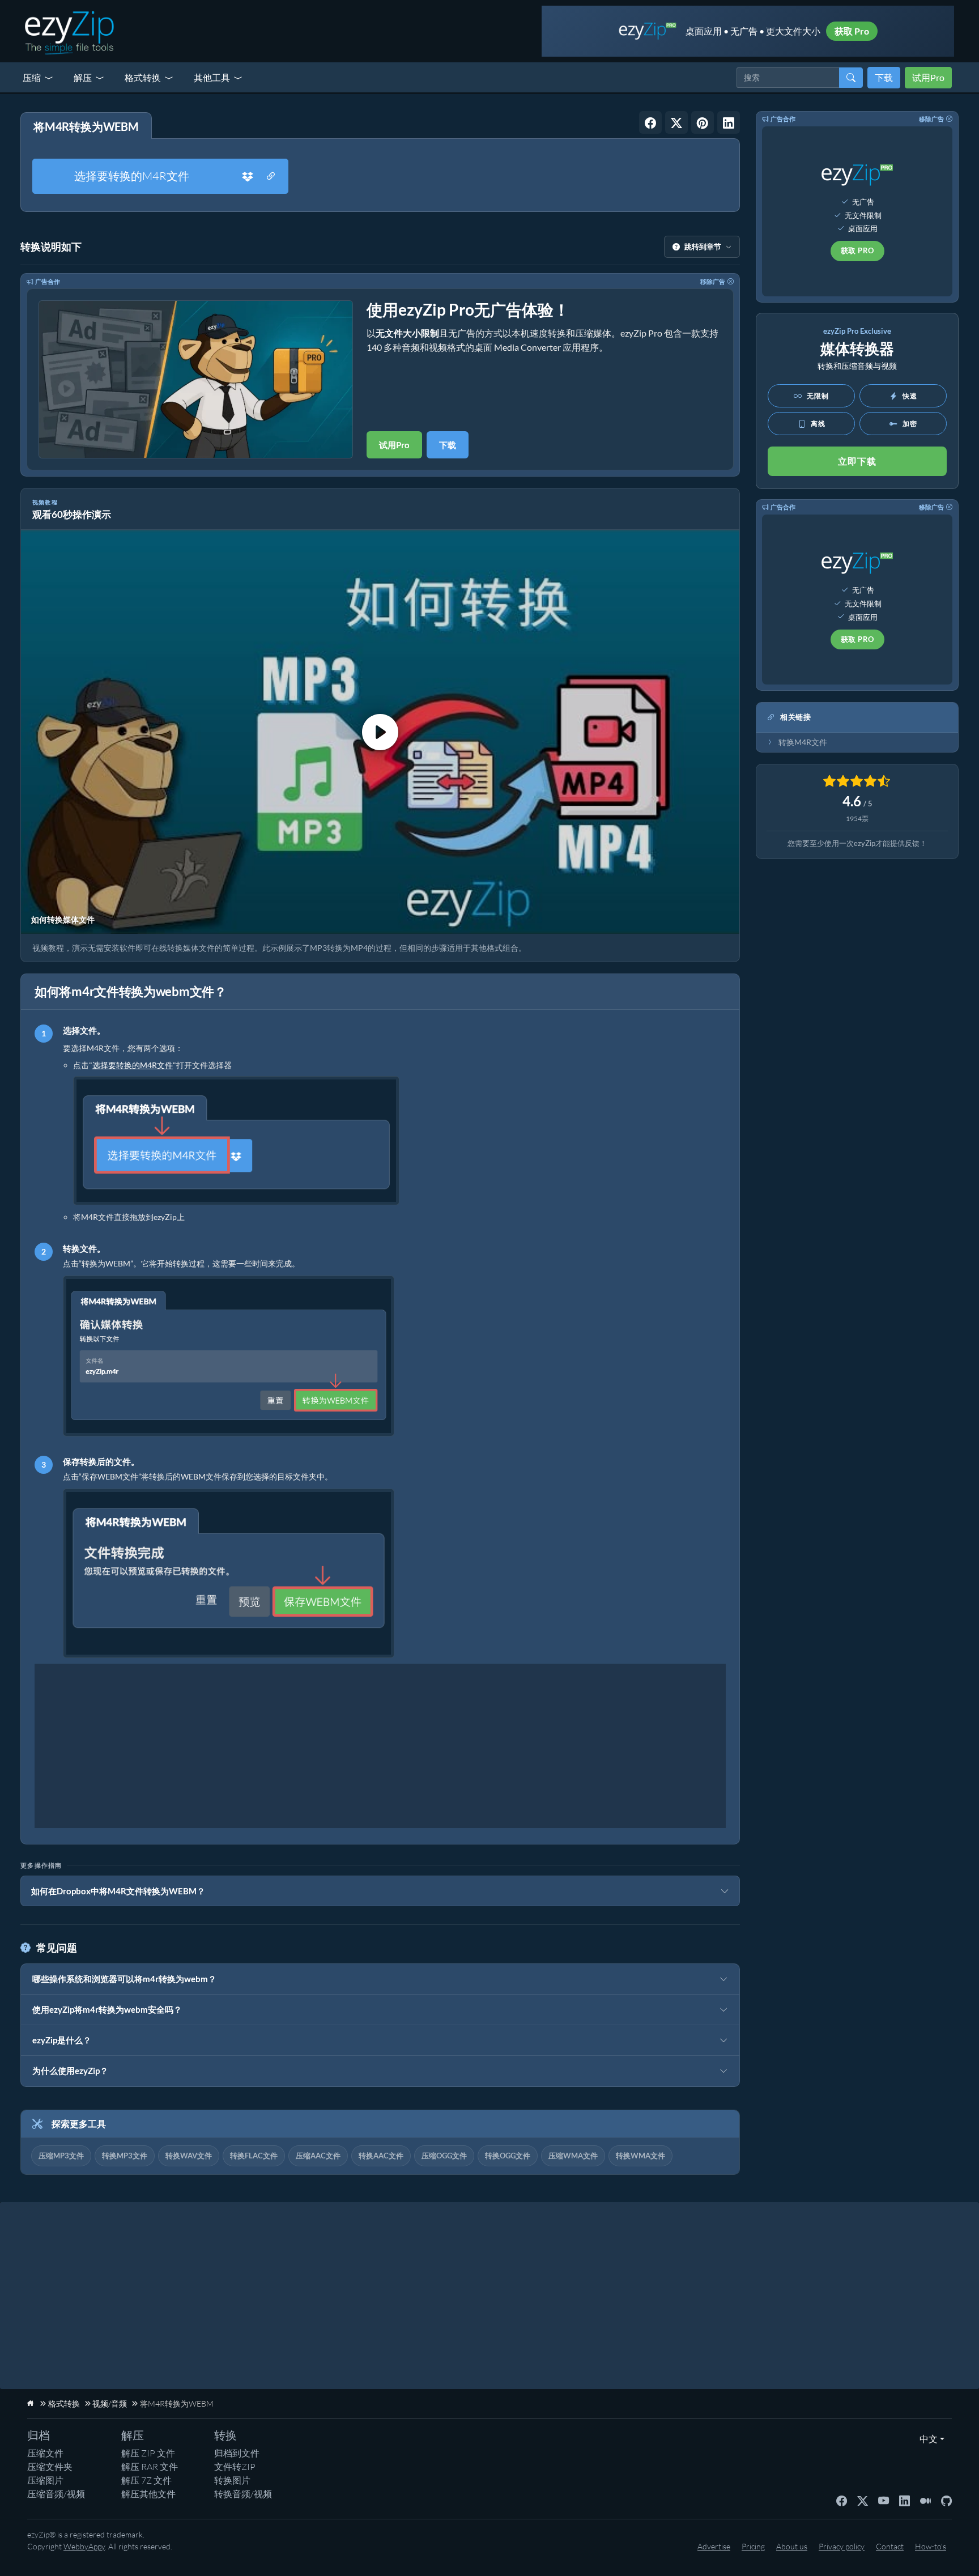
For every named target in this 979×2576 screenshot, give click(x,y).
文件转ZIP (235, 2467)
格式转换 (143, 77)
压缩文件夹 (50, 2467)
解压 (83, 77)
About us (792, 2546)
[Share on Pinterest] (703, 122)
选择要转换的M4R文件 (132, 176)
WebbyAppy (84, 2546)
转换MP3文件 (125, 2156)
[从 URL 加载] (271, 176)
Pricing (753, 2546)
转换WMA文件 (640, 2156)
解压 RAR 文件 (150, 2467)
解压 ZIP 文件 (148, 2453)
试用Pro (928, 77)
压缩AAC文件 (318, 2156)
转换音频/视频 (243, 2494)
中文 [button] (926, 2439)
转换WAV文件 (189, 2156)
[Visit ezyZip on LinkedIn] (904, 2500)
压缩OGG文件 (444, 2156)
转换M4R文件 (803, 742)
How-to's (931, 2546)
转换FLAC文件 (254, 2156)
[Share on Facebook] (650, 122)
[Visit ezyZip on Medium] (925, 2500)
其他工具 (212, 77)
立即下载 (857, 461)
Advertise (714, 2546)
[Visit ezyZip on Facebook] (842, 2500)
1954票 (857, 819)
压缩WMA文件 (573, 2156)
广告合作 (48, 281)
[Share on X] (676, 122)
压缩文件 (45, 2453)
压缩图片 (45, 2480)
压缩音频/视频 (56, 2494)
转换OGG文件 (508, 2156)
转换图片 (232, 2480)
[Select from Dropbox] (248, 176)
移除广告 (713, 281)
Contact (890, 2546)
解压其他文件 (148, 2494)
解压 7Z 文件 (146, 2480)
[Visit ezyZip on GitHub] (946, 2500)
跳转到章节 (703, 246)
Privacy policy (842, 2546)
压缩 (32, 77)
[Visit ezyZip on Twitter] (863, 2500)
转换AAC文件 (381, 2156)
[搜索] (851, 78)
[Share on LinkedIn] (729, 122)
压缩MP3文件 (61, 2156)
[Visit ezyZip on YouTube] (884, 2500)
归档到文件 (237, 2453)
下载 (884, 77)
